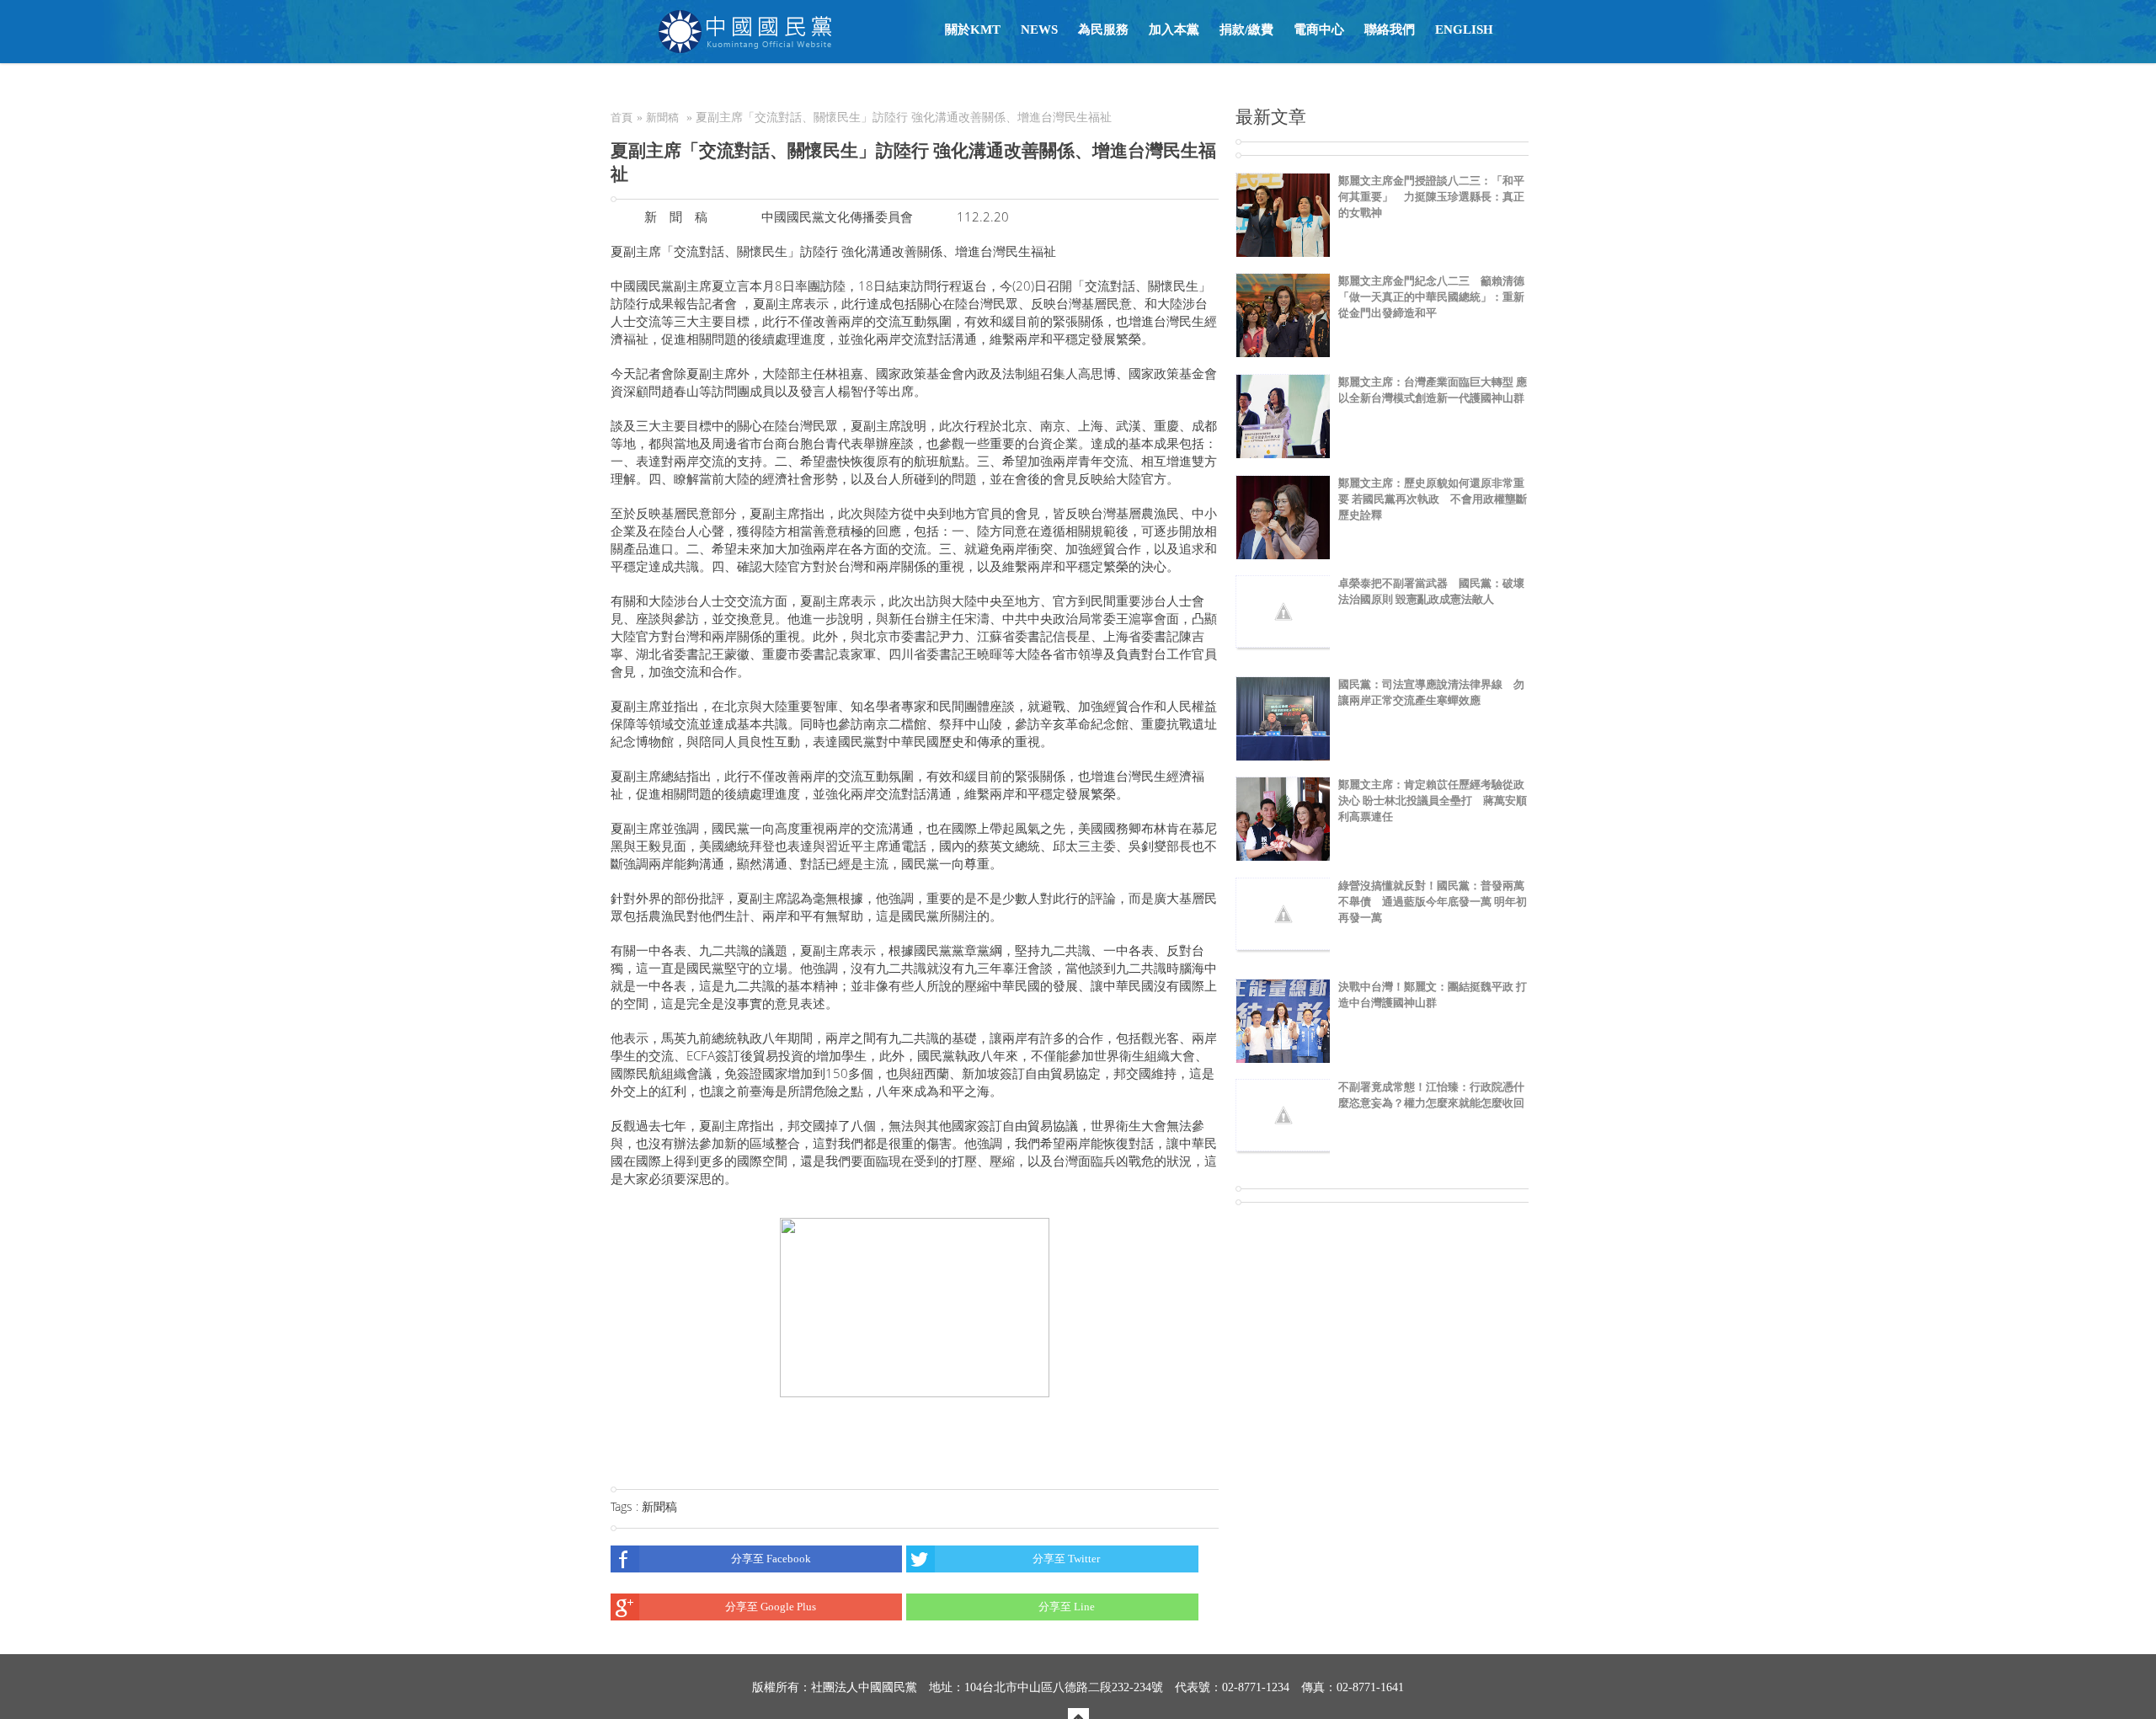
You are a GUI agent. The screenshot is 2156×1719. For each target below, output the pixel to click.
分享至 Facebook (771, 1559)
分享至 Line (1067, 1607)
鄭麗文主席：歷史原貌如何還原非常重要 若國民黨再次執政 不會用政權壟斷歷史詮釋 (1433, 499)
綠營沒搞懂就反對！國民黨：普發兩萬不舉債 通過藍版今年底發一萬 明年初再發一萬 (1433, 902)
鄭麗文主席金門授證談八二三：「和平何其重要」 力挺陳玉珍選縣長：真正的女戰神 (1431, 197)
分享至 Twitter (1066, 1559)
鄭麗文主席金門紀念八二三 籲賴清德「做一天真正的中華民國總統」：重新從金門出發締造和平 (1431, 297)
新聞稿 (662, 117)
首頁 (622, 117)
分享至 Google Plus (771, 1607)
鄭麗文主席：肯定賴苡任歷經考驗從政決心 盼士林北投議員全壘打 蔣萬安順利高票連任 (1433, 801)
